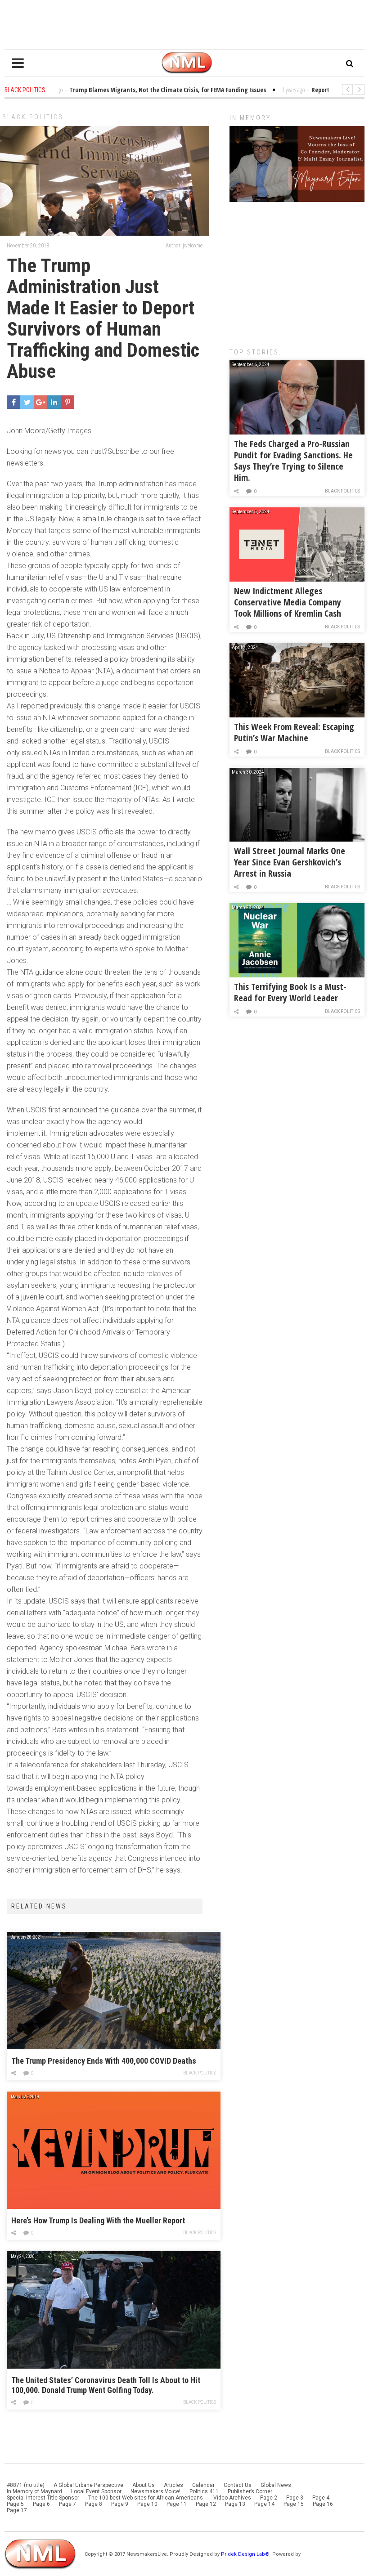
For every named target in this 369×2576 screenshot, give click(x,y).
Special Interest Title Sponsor (43, 2498)
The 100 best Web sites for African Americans (146, 2498)
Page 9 (120, 2504)
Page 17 (17, 2510)
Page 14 (264, 2504)
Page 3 (295, 2498)
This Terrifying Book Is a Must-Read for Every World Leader (290, 992)
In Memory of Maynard (34, 2491)
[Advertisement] (297, 270)
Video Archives (232, 2498)
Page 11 (177, 2504)
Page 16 (323, 2504)
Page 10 (147, 2504)
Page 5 (15, 2504)
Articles (173, 2485)
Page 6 (41, 2504)
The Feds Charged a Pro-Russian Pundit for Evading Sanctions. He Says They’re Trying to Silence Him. (293, 461)
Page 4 (321, 2498)
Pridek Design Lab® (246, 2554)
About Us (144, 2485)
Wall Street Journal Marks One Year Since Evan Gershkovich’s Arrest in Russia (290, 862)
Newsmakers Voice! (155, 2491)
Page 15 (294, 2504)
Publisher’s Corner (250, 2491)
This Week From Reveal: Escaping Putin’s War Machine (294, 732)
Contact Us (238, 2485)
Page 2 (269, 2498)
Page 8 (94, 2504)
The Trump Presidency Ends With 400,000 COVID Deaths (104, 2061)
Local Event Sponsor (96, 2491)
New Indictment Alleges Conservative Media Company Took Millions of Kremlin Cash (288, 602)
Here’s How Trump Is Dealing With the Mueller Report (98, 2220)
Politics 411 (204, 2491)
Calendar (203, 2485)
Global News (276, 2485)
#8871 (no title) (26, 2485)
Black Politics (33, 117)
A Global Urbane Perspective (88, 2485)
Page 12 (206, 2504)
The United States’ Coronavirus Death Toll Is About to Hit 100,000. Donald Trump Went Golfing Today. (106, 2385)
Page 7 (67, 2504)
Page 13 (235, 2504)
